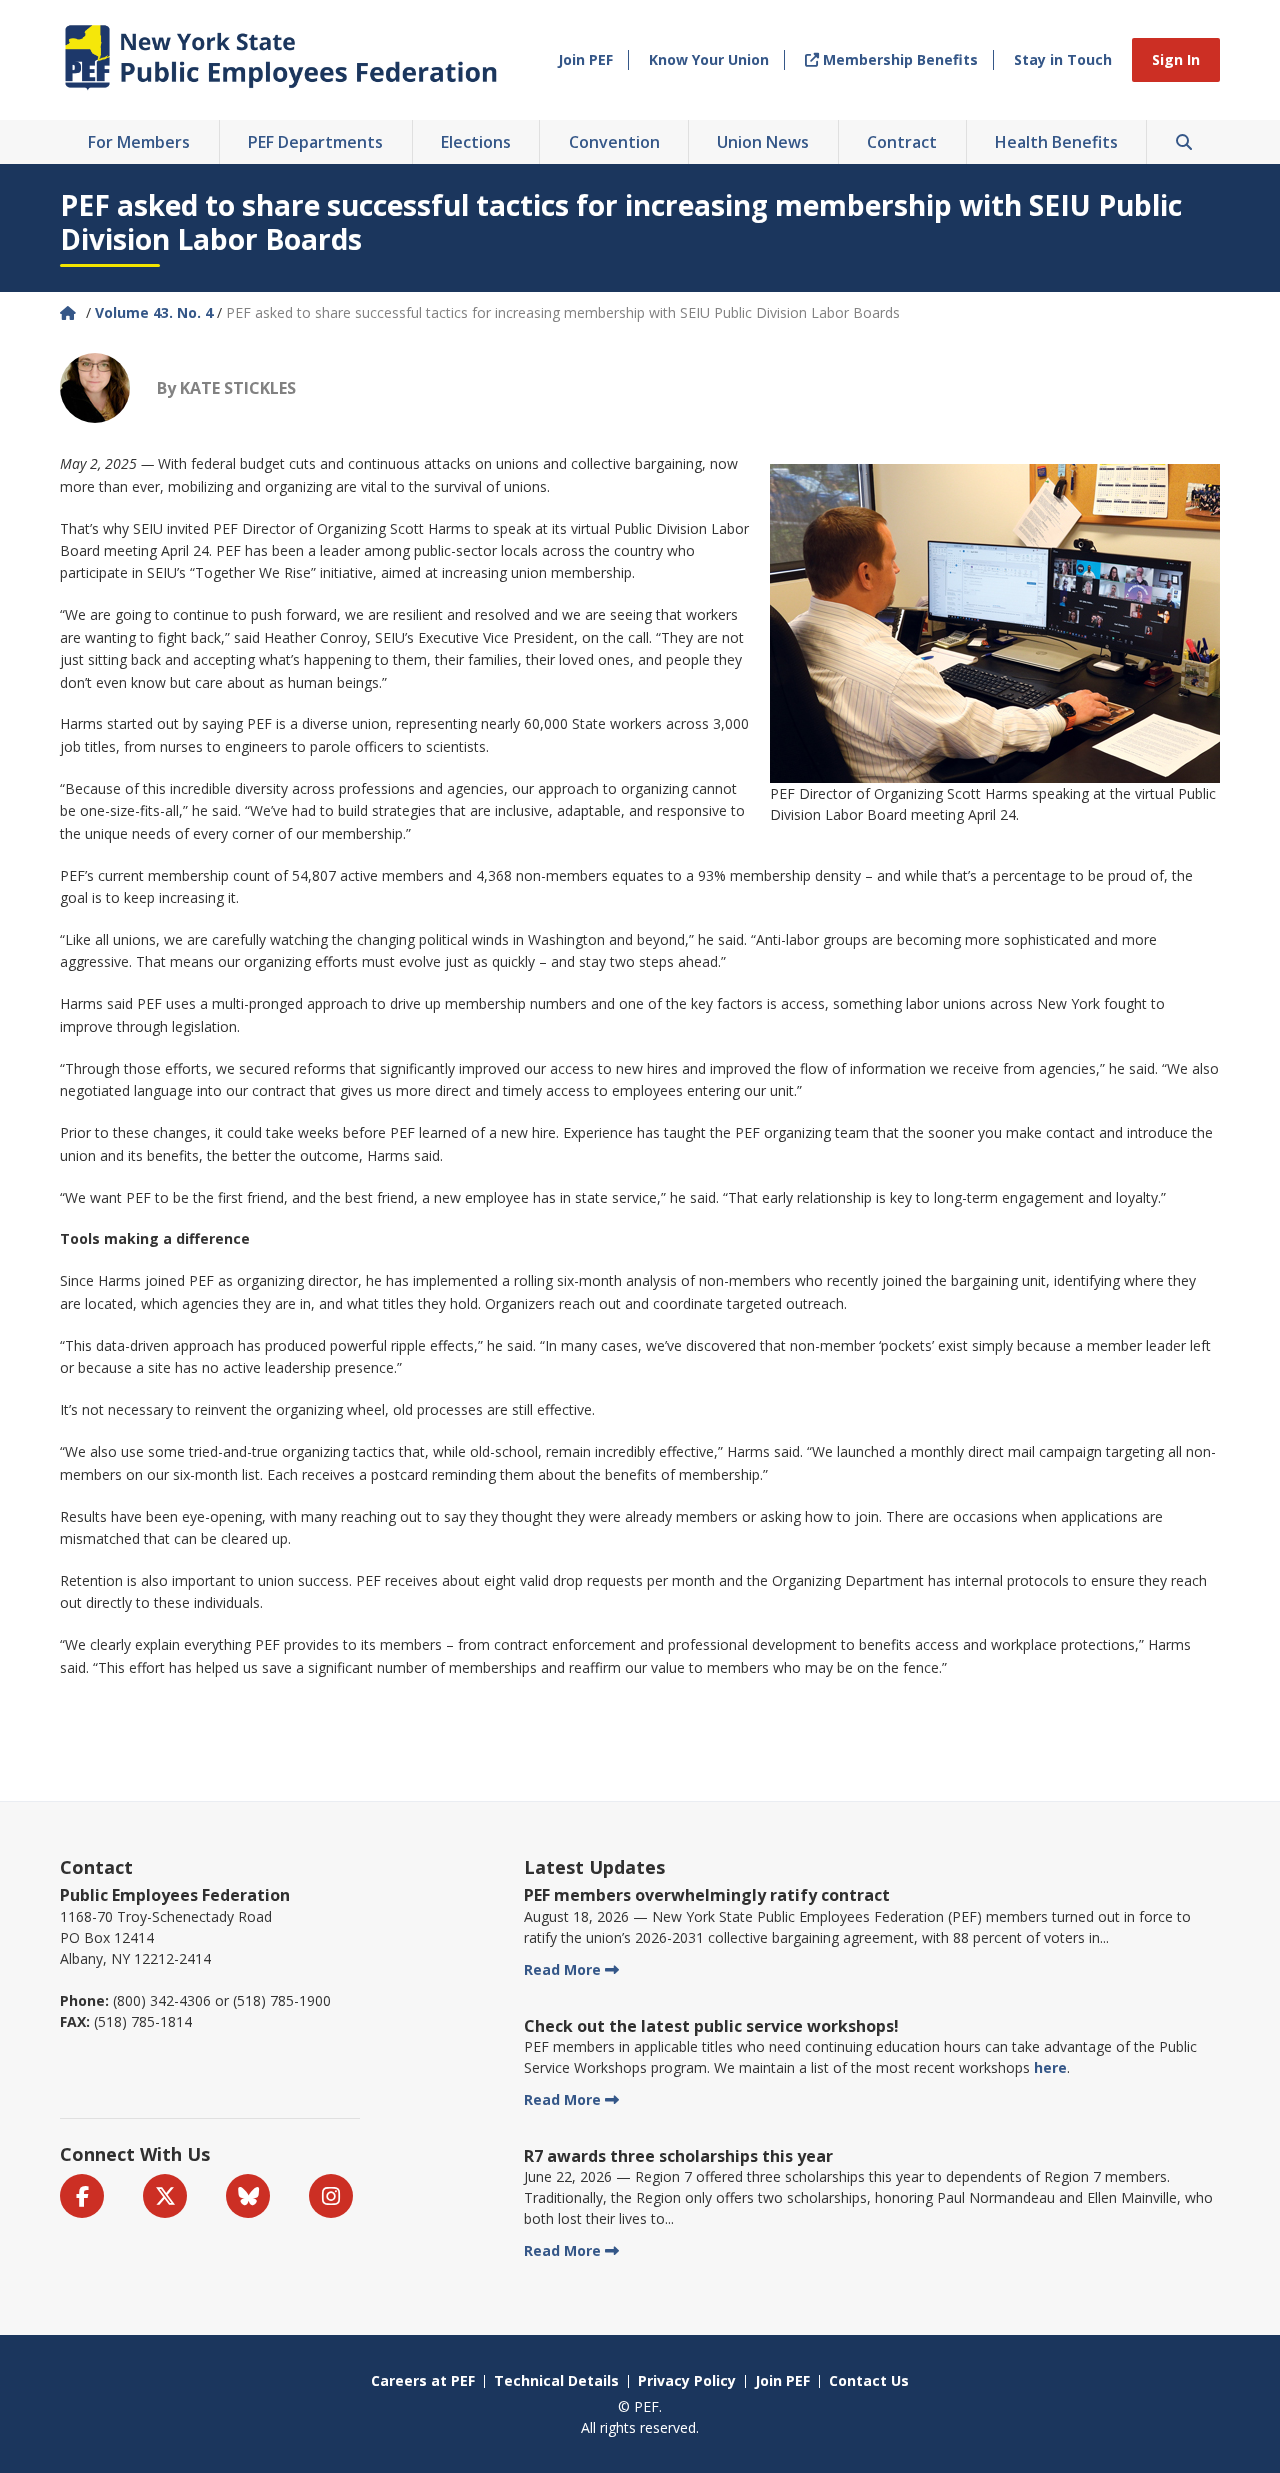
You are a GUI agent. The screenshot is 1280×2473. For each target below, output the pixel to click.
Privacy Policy (687, 2380)
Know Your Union (709, 59)
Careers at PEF (423, 2380)
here (1050, 2067)
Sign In (1176, 59)
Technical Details (556, 2380)
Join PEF (585, 59)
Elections (476, 142)
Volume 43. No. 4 (154, 312)
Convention (614, 142)
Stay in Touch (1063, 59)
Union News (763, 142)
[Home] (70, 312)
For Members (139, 142)
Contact (96, 1867)
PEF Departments (315, 142)
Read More (562, 1969)
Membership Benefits (898, 59)
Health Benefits (1056, 142)
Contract (902, 142)
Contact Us (869, 2380)
